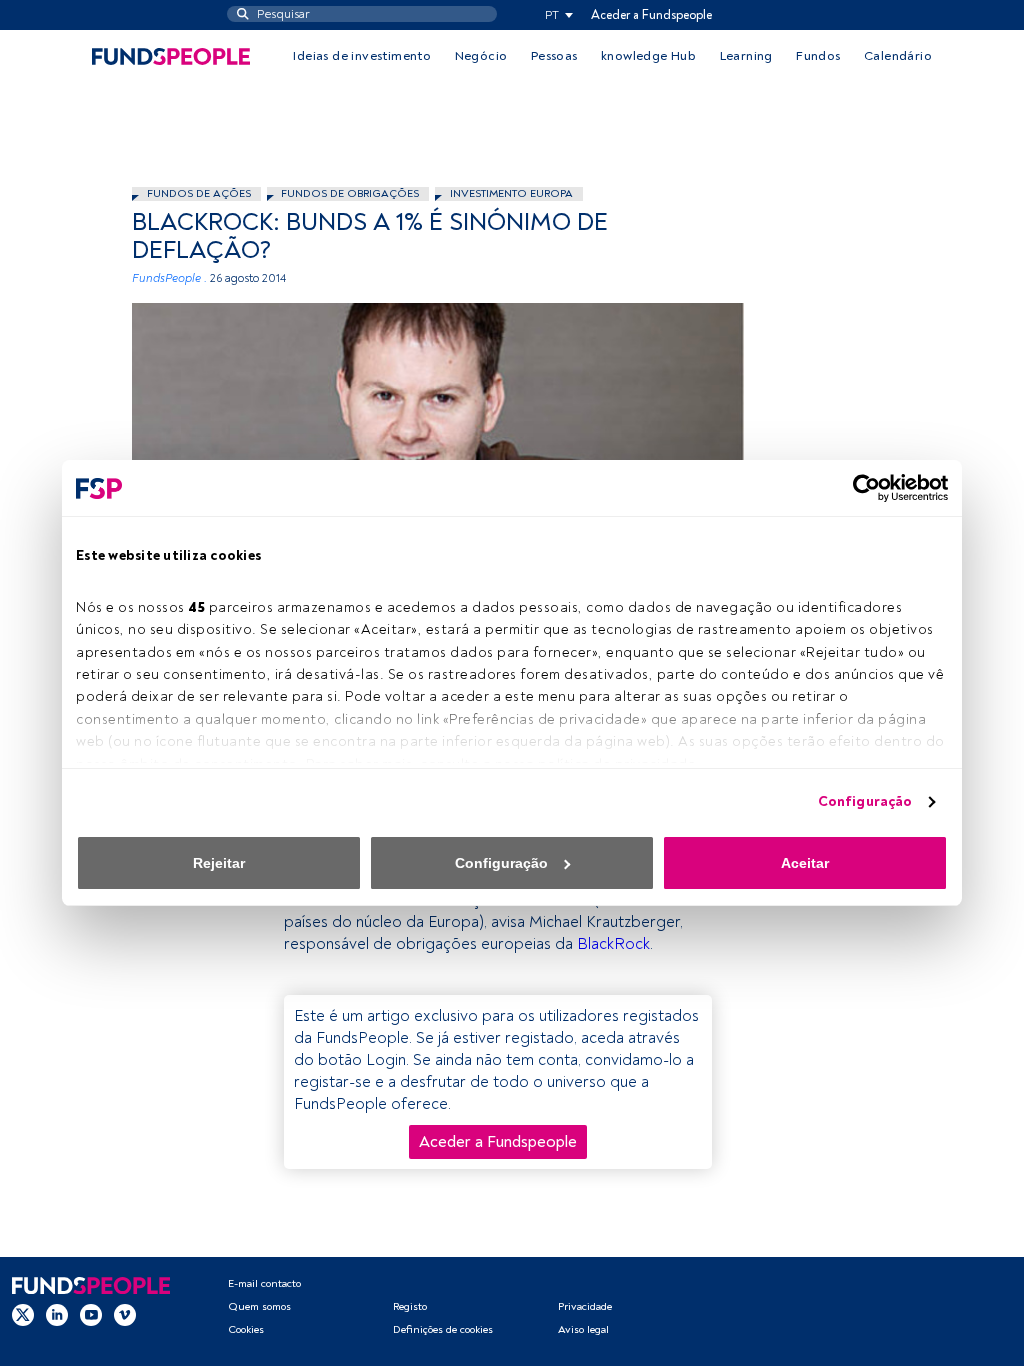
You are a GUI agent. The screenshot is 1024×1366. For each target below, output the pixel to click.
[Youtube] (91, 1315)
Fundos (818, 56)
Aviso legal (583, 1329)
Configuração (865, 801)
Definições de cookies (443, 1329)
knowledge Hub (648, 56)
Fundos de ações (199, 193)
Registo (410, 1306)
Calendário (898, 56)
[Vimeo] (125, 1315)
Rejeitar (219, 863)
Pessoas (554, 56)
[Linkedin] (57, 1315)
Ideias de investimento (362, 56)
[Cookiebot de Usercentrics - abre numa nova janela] (860, 488)
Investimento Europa (511, 193)
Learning (746, 56)
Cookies (246, 1329)
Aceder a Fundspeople (651, 15)
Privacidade (585, 1306)
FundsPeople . (169, 278)
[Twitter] (23, 1315)
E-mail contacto (264, 1283)
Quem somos (259, 1306)
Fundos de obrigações (350, 193)
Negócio (481, 56)
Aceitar (805, 863)
